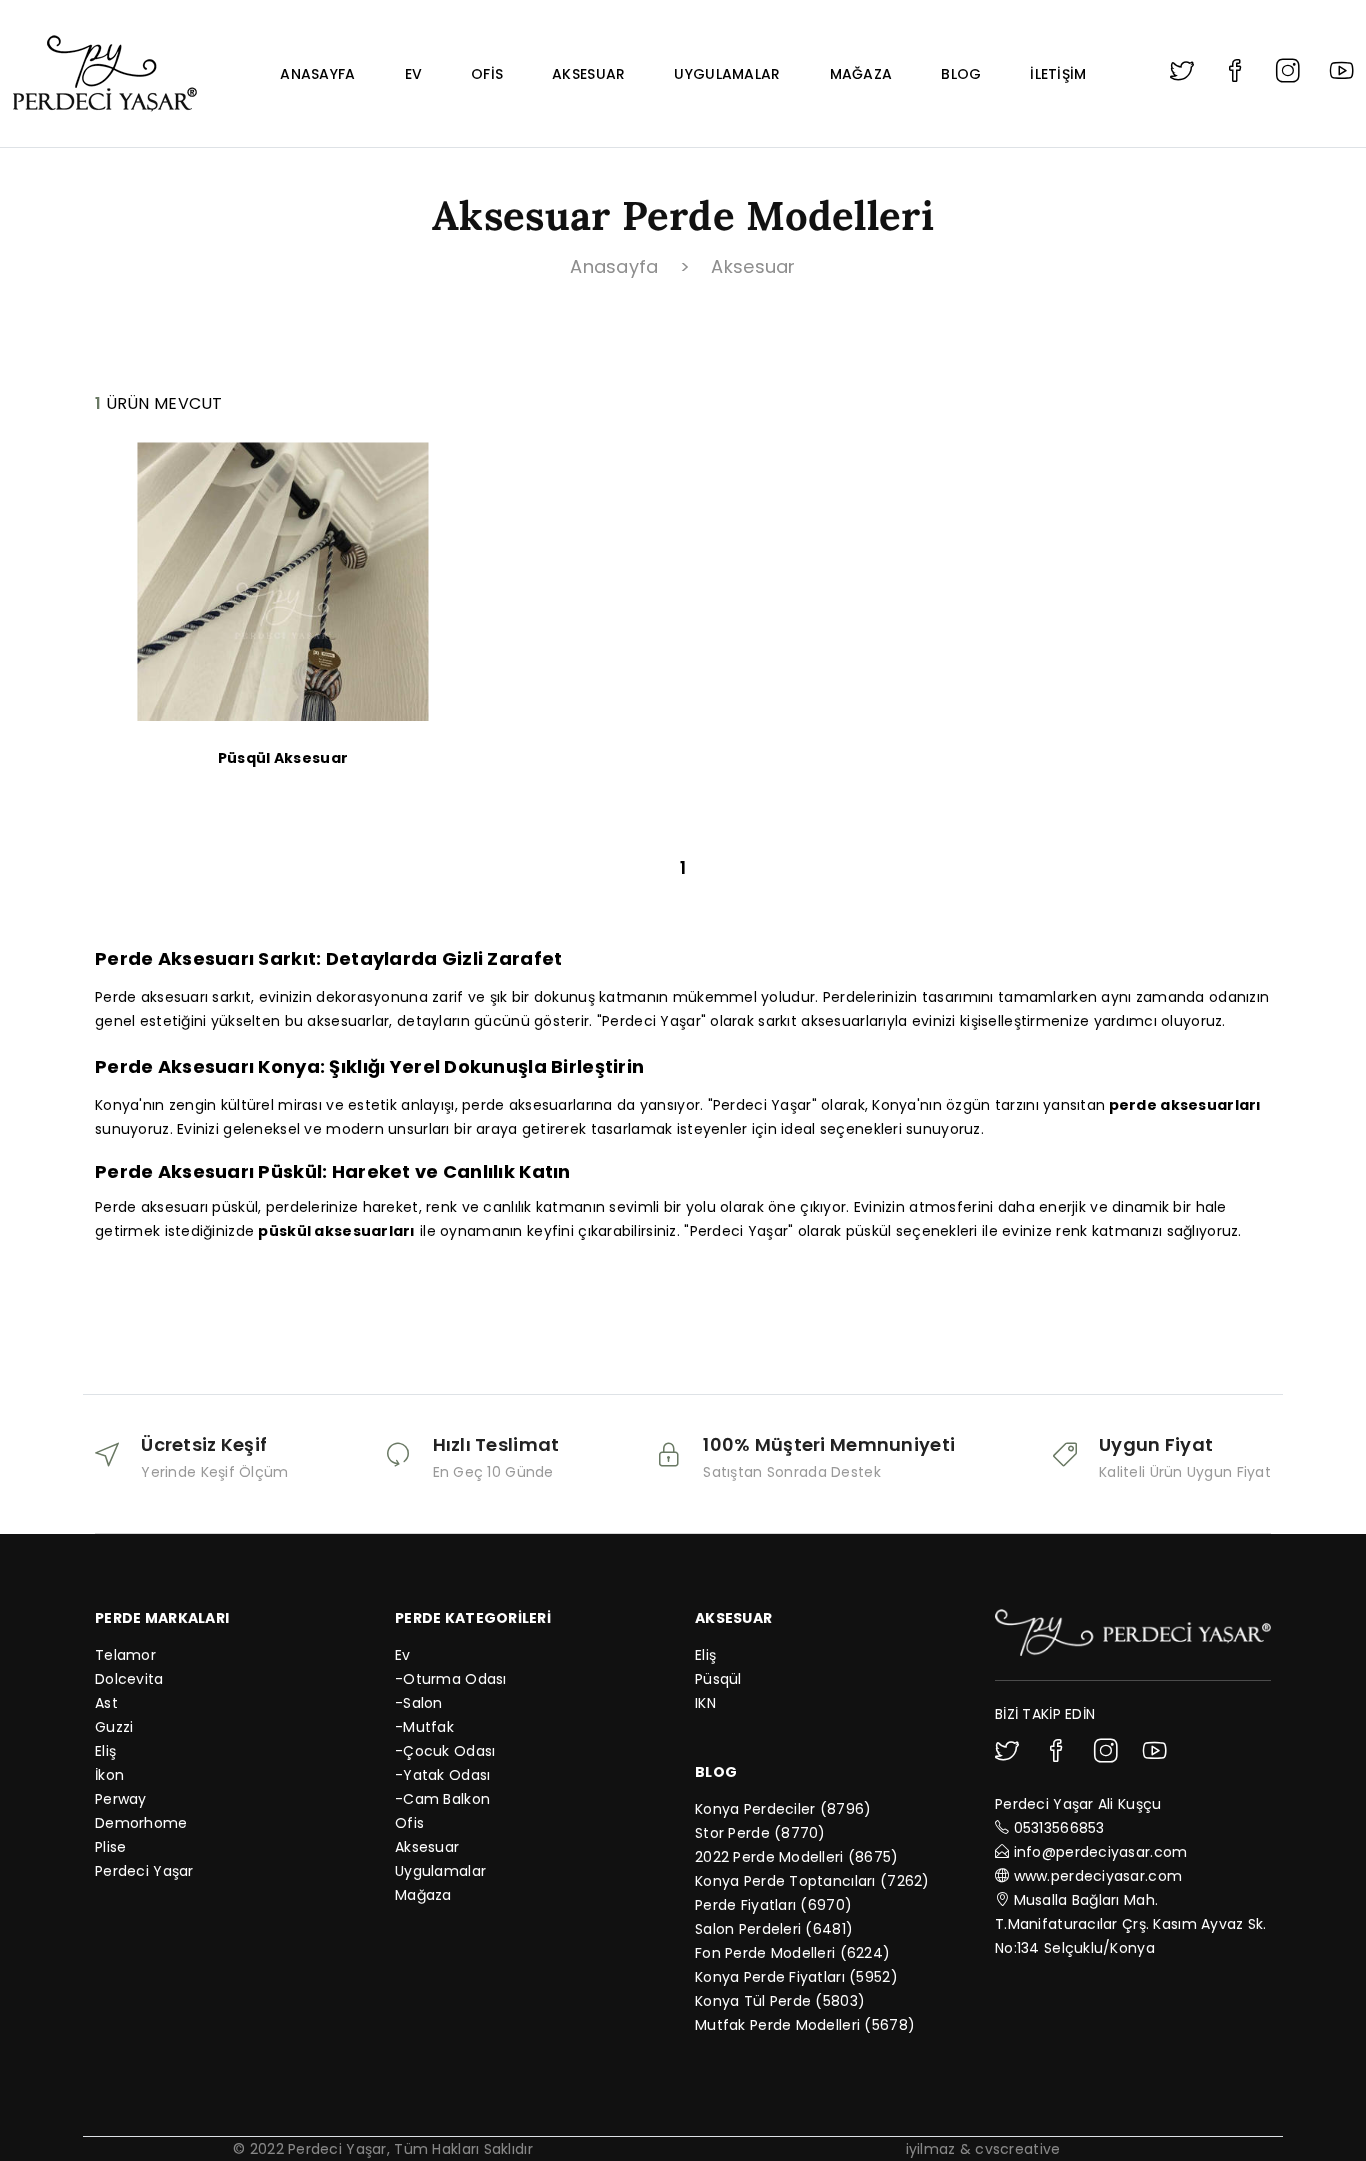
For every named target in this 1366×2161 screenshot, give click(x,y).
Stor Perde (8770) (760, 1833)
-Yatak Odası (442, 1775)
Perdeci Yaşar (144, 1871)
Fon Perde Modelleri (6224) (792, 1953)
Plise (110, 1847)
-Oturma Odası (451, 1679)
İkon (109, 1775)
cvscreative (1017, 2149)
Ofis (487, 74)
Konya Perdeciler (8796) (783, 1809)
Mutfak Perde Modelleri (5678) (805, 2025)
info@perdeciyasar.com (1101, 1852)
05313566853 (1059, 1828)
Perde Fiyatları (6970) (773, 1905)
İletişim (1058, 74)
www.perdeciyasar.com (1098, 1876)
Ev (414, 74)
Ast (106, 1703)
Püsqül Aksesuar (283, 758)
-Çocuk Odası (445, 1751)
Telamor (125, 1655)
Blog (961, 74)
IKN (705, 1703)
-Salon (419, 1703)
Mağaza (861, 74)
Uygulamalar (727, 74)
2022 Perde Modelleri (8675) (797, 1857)
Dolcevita (129, 1679)
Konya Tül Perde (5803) (780, 2001)
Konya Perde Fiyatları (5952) (796, 1977)
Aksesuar (588, 74)
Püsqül (718, 1679)
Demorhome (141, 1823)
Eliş (105, 1751)
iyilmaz (931, 2149)
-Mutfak (424, 1727)
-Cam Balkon (442, 1799)
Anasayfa (317, 74)
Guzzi (114, 1727)
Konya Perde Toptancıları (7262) (812, 1881)
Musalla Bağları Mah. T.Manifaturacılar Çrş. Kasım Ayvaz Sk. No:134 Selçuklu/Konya (1131, 1924)
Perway (121, 1799)
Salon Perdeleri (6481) (774, 1929)
